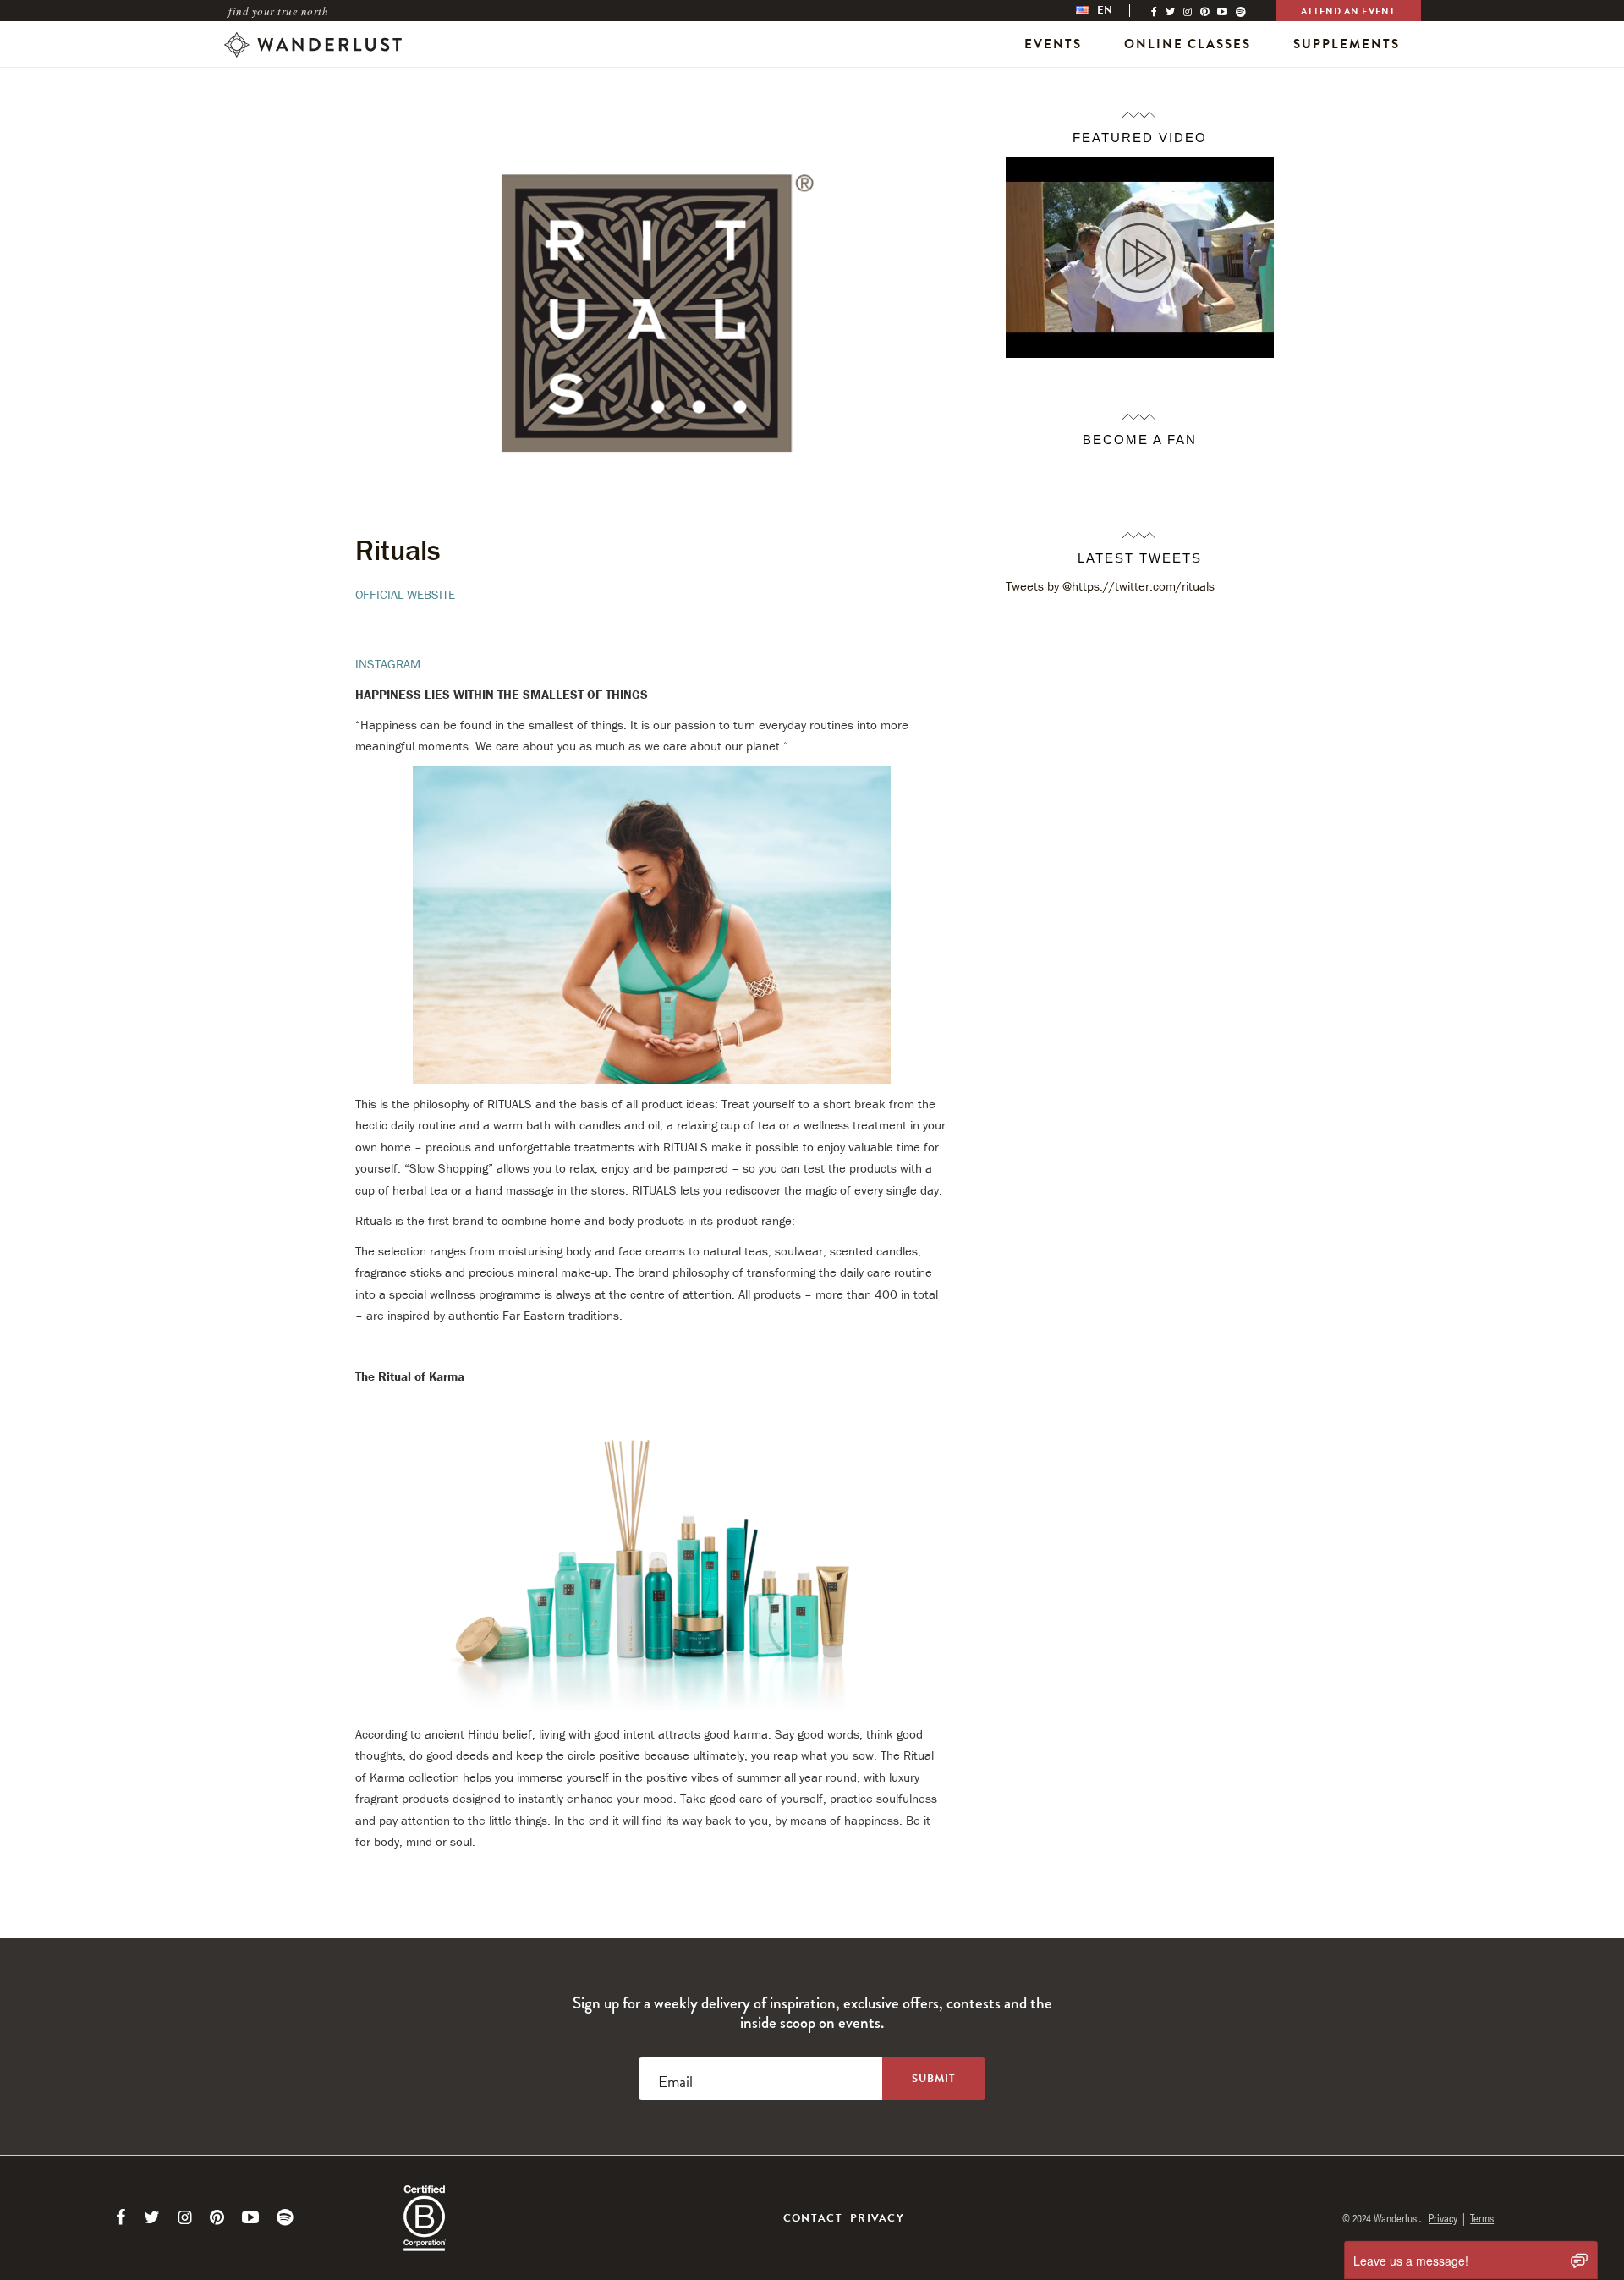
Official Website (405, 594)
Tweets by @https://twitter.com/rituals (1110, 586)
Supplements (1347, 44)
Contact (813, 2218)
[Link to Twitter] (152, 2217)
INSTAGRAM (388, 664)
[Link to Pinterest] (217, 2217)
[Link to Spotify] (285, 2217)
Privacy (877, 2218)
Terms (1482, 2217)
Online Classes (1188, 44)
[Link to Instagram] (185, 2217)
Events (1053, 44)
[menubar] (1111, 11)
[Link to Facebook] (121, 2217)
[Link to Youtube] (250, 2217)
